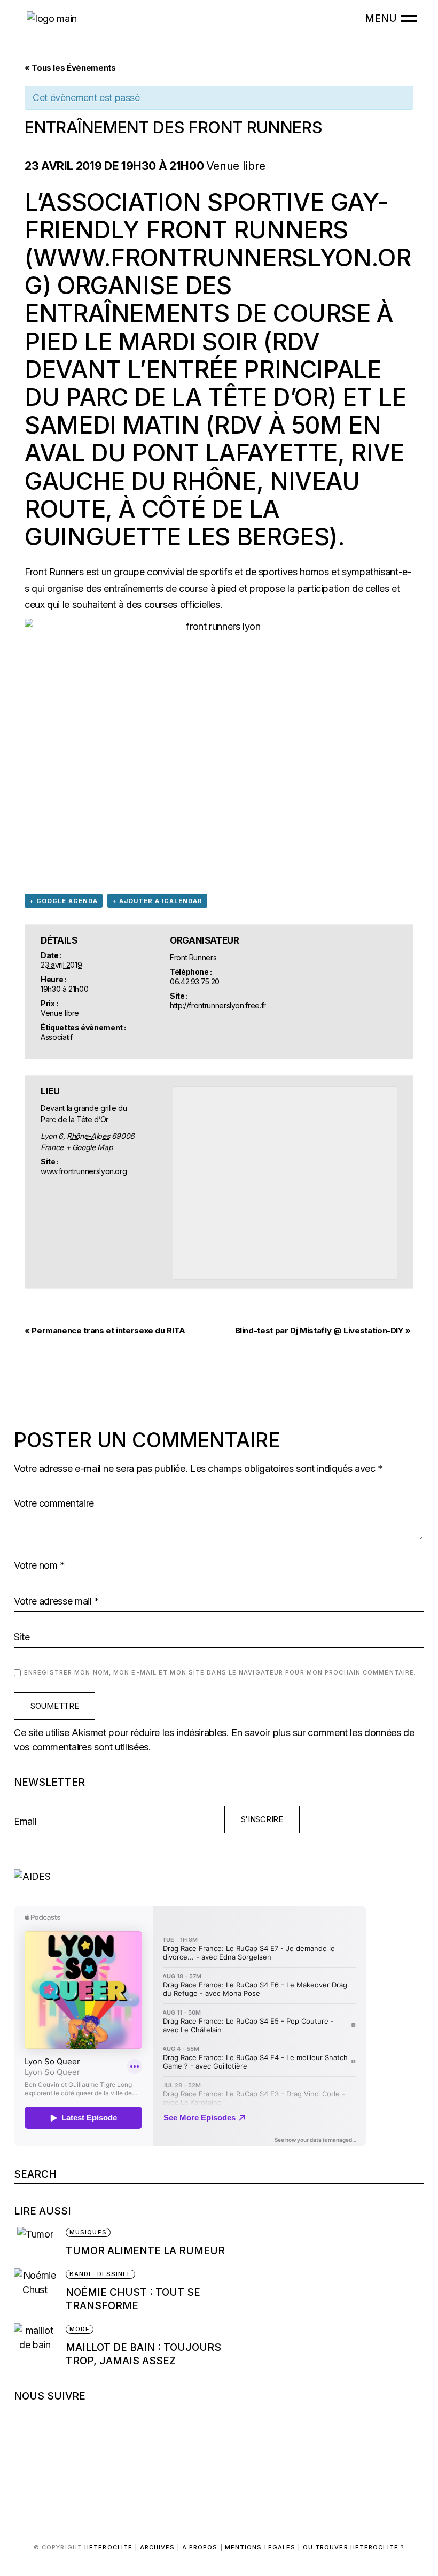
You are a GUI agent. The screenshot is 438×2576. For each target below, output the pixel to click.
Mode (80, 2329)
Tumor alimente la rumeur (145, 2251)
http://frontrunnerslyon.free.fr (218, 1005)
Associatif (56, 1037)
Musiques (88, 2232)
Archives (158, 2547)
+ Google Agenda (64, 901)
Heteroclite (108, 2547)
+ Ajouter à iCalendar (157, 901)
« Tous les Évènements (70, 68)
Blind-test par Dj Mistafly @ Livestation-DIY (323, 1331)
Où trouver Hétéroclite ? (354, 2547)
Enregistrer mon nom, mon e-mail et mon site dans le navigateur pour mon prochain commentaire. (220, 1672)
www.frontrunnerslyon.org (218, 271)
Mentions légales (260, 2547)
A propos (200, 2547)
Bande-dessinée (100, 2274)
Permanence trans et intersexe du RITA (105, 1331)
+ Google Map (89, 1147)
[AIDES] (219, 1876)
